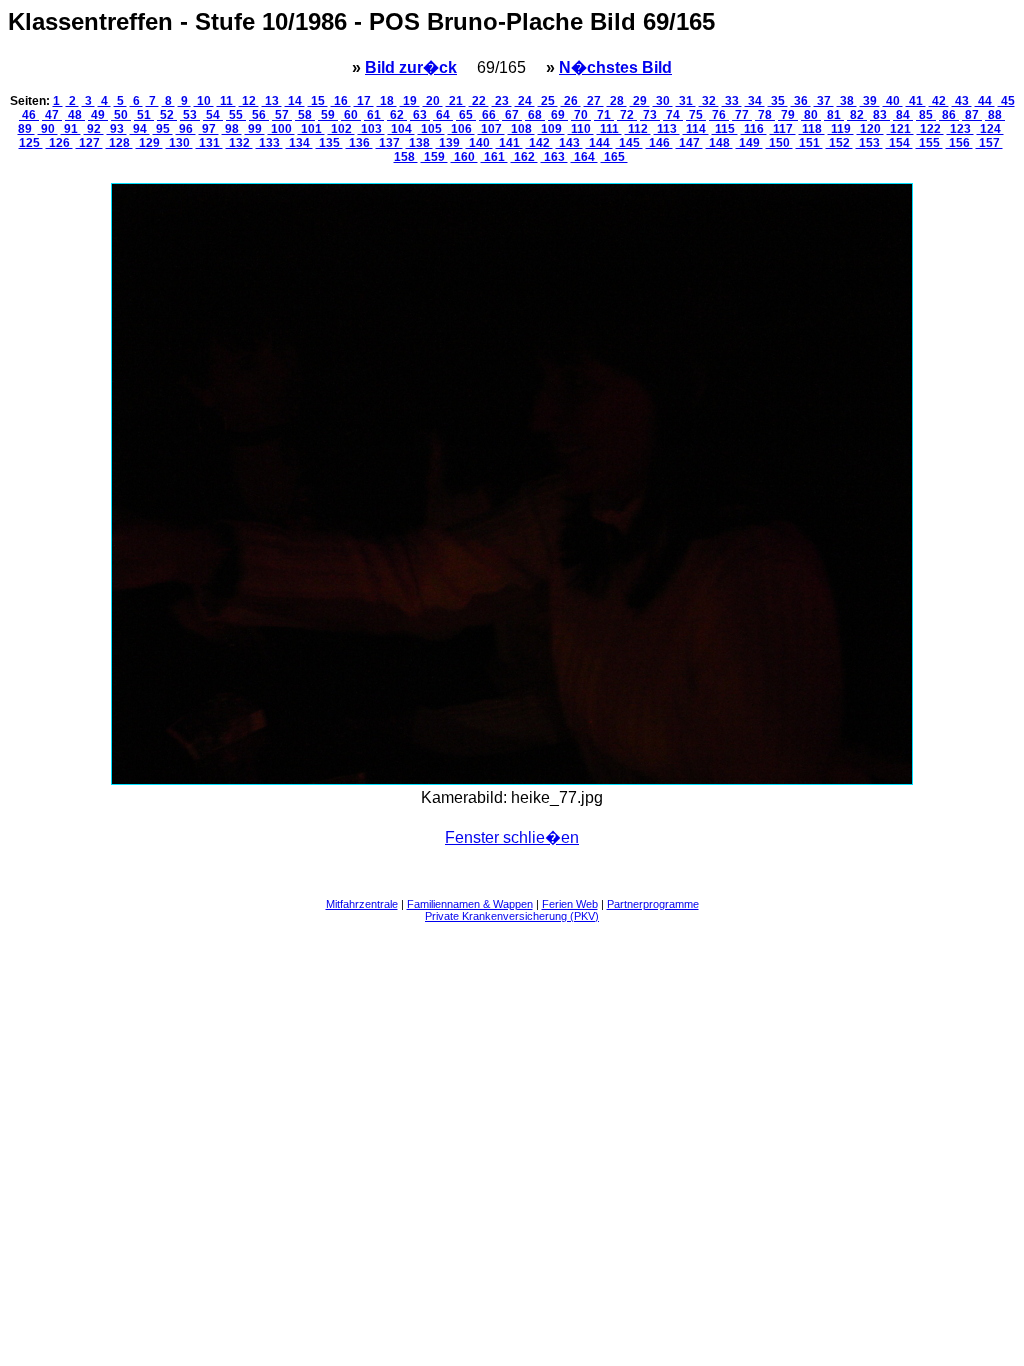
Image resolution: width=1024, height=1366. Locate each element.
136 (359, 143)
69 (558, 115)
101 (311, 129)
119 (841, 129)
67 (512, 115)
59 (328, 115)
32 (709, 101)
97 (209, 129)
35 (778, 101)
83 (880, 115)
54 (213, 115)
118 (812, 129)
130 (179, 143)
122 (930, 129)
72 (627, 115)
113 (667, 129)
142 (539, 143)
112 (638, 129)
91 (71, 129)
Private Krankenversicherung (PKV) (512, 916)
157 (989, 143)
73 (650, 115)
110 (581, 129)
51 (144, 115)
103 (371, 129)
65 (466, 115)
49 (98, 115)
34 (755, 101)
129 (149, 143)
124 (990, 129)
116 (754, 129)
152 (839, 143)
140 (479, 143)
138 (419, 143)
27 (594, 101)
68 (535, 115)
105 (431, 129)
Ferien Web (570, 904)
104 (401, 129)
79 (788, 115)
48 (75, 115)
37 (824, 101)
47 (52, 115)
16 (341, 101)
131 (209, 143)
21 (456, 101)
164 (584, 157)
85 (926, 115)
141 (509, 143)
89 (26, 129)
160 (464, 157)
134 (299, 143)
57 (282, 115)
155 (929, 143)
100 (281, 129)
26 (571, 101)
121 (900, 129)
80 (811, 115)
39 (870, 101)
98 (232, 129)
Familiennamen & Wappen (470, 904)
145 (629, 143)
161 (494, 157)
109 (551, 129)
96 (186, 129)
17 (364, 101)
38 (847, 101)
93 (117, 129)
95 (163, 129)
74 (673, 115)
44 (985, 101)
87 (972, 115)
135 (329, 143)
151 (809, 143)
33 (732, 101)
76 (719, 115)
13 (272, 101)
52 (167, 115)
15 (318, 101)
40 (893, 101)
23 (502, 101)
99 (255, 129)
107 (491, 129)
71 (604, 115)
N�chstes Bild (615, 67)
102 (341, 129)
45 (1006, 101)
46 (29, 115)
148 (719, 143)
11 (226, 101)
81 (834, 115)
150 (779, 143)
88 (995, 115)
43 (962, 101)
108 (521, 129)
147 (689, 143)
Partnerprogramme (653, 904)
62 (397, 115)
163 (554, 157)
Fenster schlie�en (512, 837)
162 (524, 157)
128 (119, 143)
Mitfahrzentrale (362, 904)
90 (48, 129)
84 (903, 115)
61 (374, 115)
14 (295, 101)
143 (569, 143)
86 (949, 115)
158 (406, 157)
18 (387, 101)
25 (548, 101)
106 (461, 129)
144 (599, 143)
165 (614, 157)
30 (663, 101)
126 (59, 143)
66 (489, 115)
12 (249, 101)
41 (916, 101)
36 (801, 101)
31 (686, 101)
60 (351, 115)
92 (94, 129)
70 (581, 115)
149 (749, 143)
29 (640, 101)
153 (869, 143)
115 (725, 129)
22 (479, 101)
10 (204, 101)
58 (305, 115)
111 (609, 129)
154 (899, 143)
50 (121, 115)
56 (259, 115)
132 (239, 143)
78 (765, 115)
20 (433, 101)
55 (236, 115)
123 (960, 129)
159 (434, 157)
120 (870, 129)
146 (659, 143)
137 (389, 143)
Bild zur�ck (411, 67)
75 (696, 115)
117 (783, 129)
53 (190, 115)
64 (443, 115)
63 (420, 115)
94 (140, 129)
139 (449, 143)
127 (89, 143)
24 (525, 101)
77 (742, 115)
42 (939, 101)
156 (959, 143)
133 (269, 143)
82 (857, 115)
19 (410, 101)
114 (696, 129)
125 (31, 143)
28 (617, 101)
